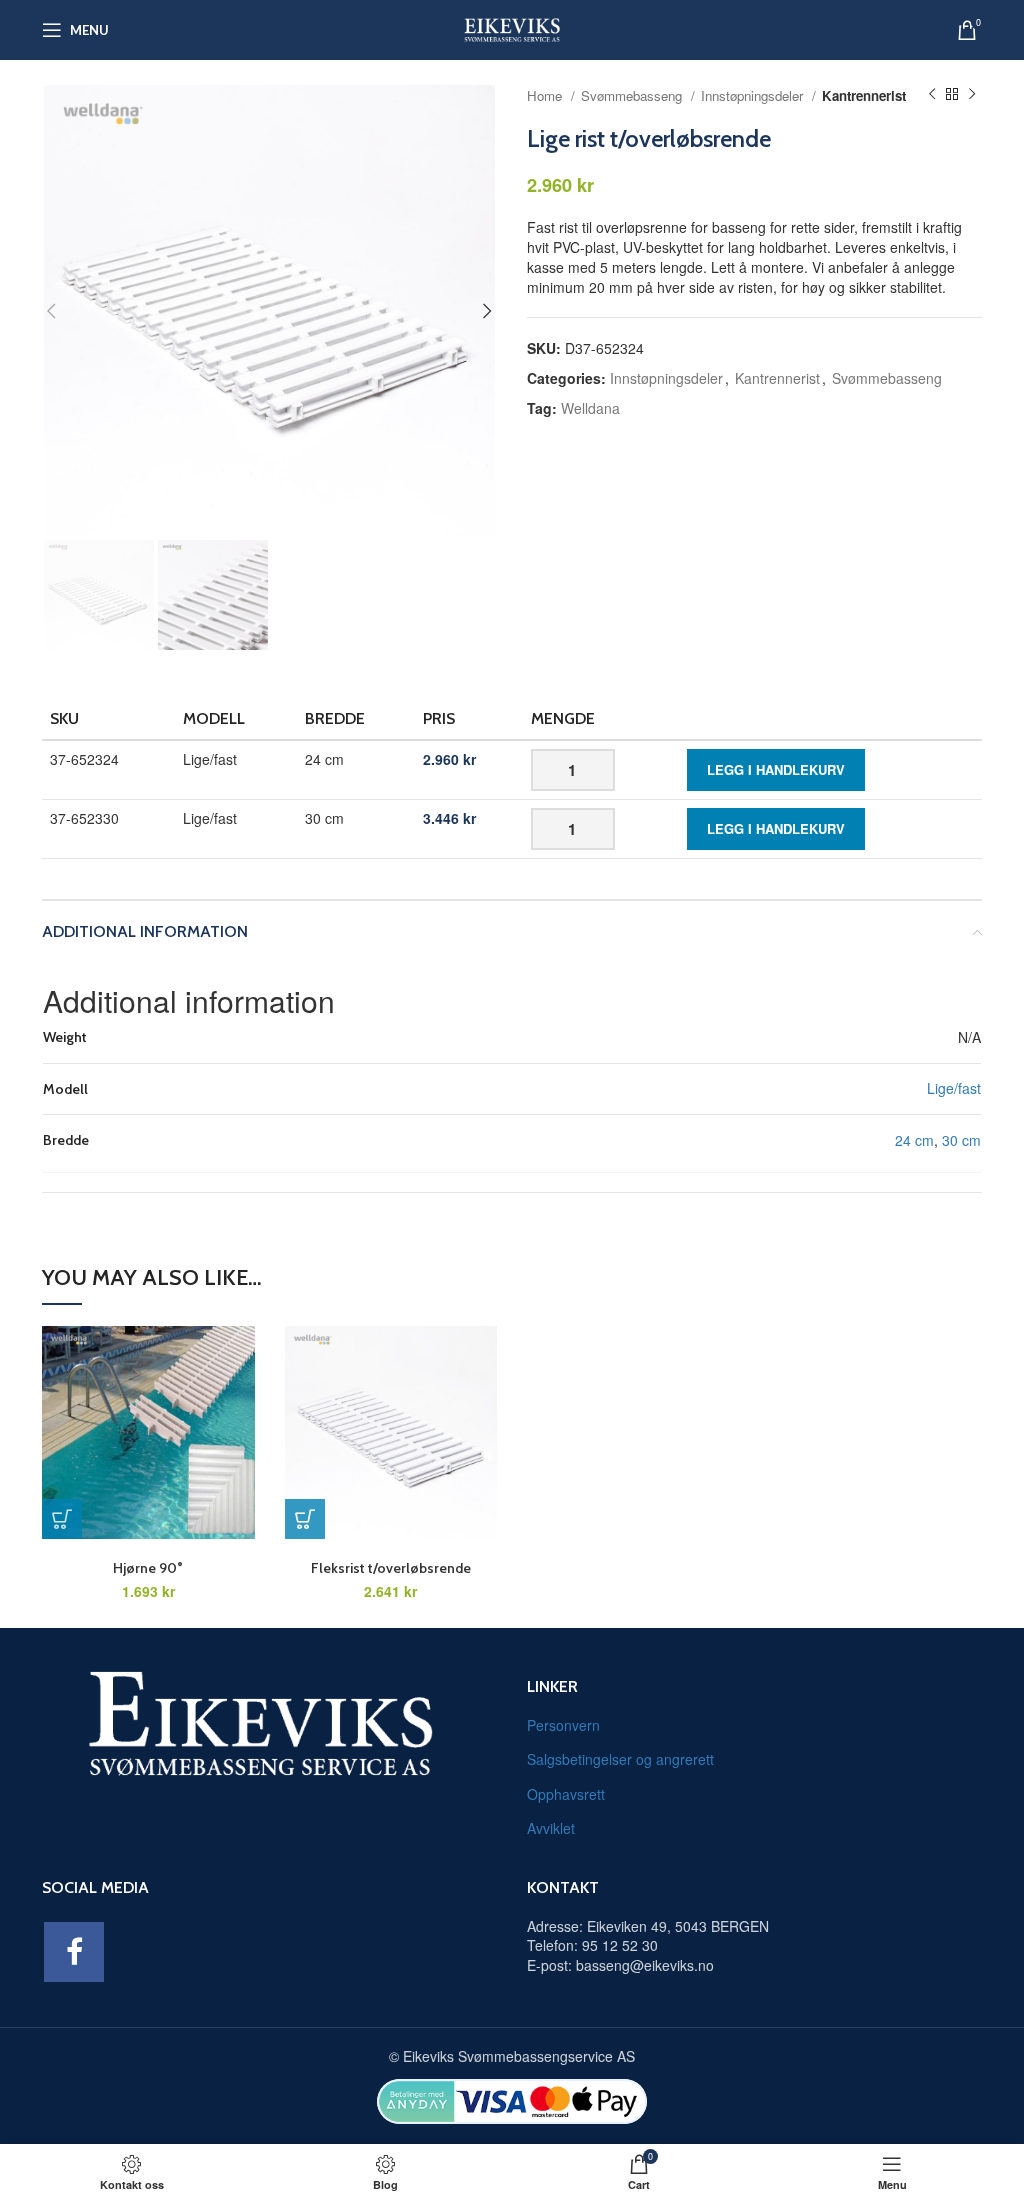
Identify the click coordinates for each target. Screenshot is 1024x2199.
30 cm (961, 1140)
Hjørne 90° (148, 1568)
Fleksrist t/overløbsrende (391, 1568)
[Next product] (972, 95)
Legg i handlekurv (776, 769)
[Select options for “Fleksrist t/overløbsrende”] (305, 1519)
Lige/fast (954, 1088)
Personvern (563, 1725)
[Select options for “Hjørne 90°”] (62, 1519)
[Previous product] (932, 95)
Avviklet (551, 1828)
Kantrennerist (864, 95)
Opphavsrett (566, 1794)
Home (546, 95)
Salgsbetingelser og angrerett (620, 1759)
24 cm (914, 1140)
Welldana (590, 408)
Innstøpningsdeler (754, 95)
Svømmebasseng (633, 95)
